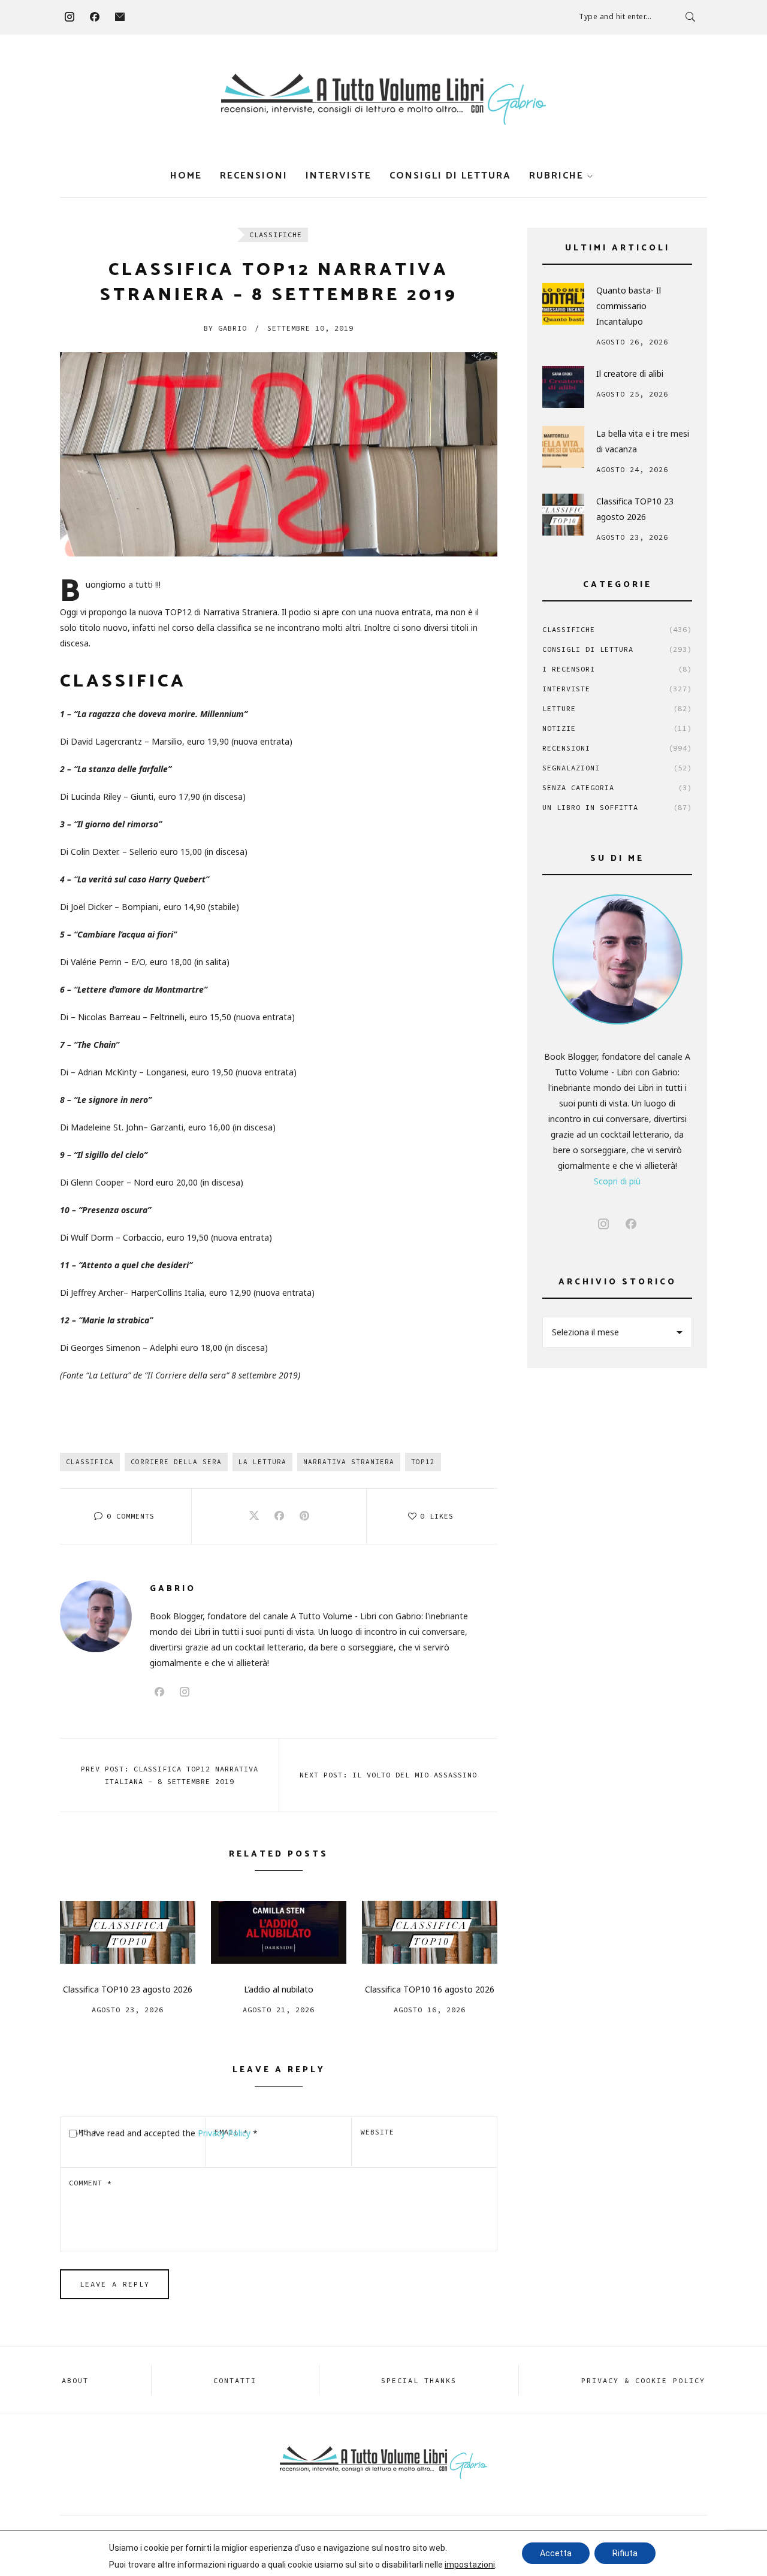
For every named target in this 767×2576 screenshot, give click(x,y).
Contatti (235, 2380)
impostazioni (470, 2565)
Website (378, 2132)
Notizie (617, 728)
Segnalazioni (617, 768)
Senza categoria (617, 787)
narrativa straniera (349, 1462)
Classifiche (276, 235)
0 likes (437, 1516)
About (75, 2380)
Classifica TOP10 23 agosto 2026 (128, 1989)
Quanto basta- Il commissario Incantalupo (629, 306)
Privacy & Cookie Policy (643, 2380)
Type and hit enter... (615, 16)
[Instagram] (70, 17)
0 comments (131, 1516)
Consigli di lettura (450, 176)
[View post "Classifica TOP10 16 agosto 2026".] (430, 1932)
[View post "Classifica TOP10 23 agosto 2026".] (128, 1932)
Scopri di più (617, 1181)
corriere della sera (176, 1462)
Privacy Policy (225, 2133)
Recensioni (254, 176)
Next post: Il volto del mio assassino (388, 1775)
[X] (254, 1516)
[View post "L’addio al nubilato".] (279, 1932)
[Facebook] (95, 17)
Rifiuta (625, 2553)
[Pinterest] (304, 1516)
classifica (90, 1462)
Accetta (556, 2553)
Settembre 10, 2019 (310, 328)
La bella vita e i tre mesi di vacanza (643, 441)
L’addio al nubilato (279, 1989)
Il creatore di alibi (630, 374)
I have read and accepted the (169, 2133)
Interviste (339, 176)
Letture (617, 708)
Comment (90, 2183)
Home (186, 176)
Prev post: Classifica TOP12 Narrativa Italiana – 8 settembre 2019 (170, 1775)
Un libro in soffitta (617, 807)
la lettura (262, 1462)
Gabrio (225, 328)
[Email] (120, 17)
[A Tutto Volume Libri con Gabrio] (383, 99)
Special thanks (419, 2380)
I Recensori (617, 669)
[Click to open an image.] (279, 454)
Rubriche (556, 176)
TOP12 (423, 1462)
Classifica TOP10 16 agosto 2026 (430, 1989)
